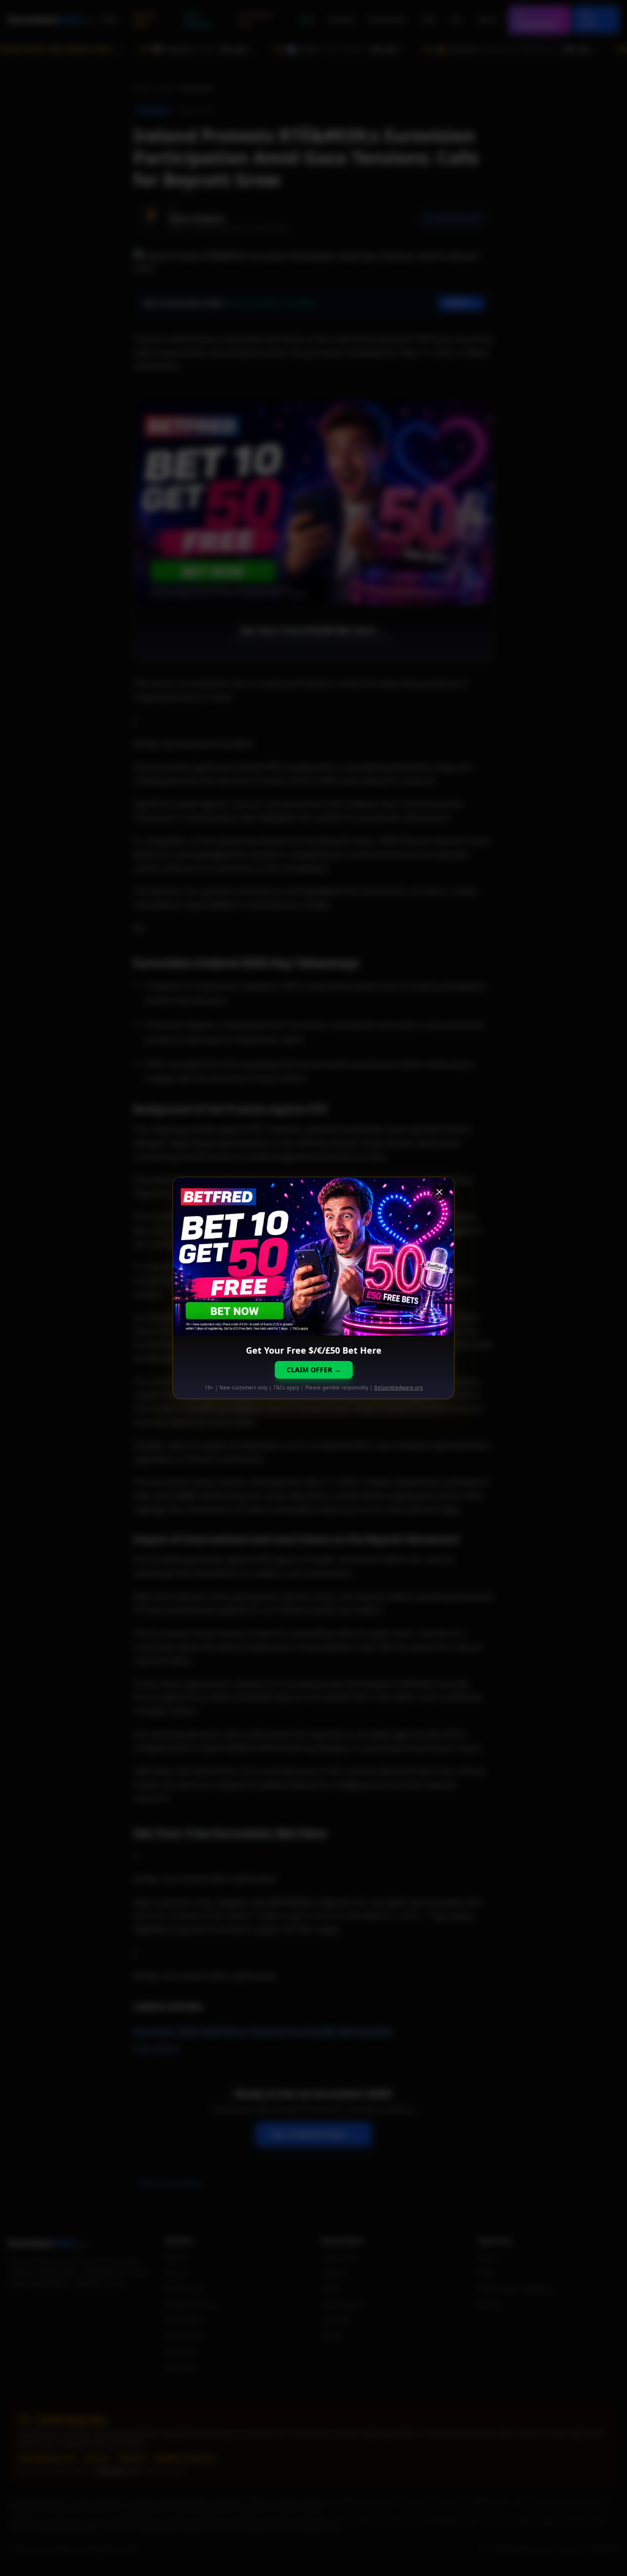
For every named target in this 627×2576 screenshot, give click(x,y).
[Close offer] (439, 1192)
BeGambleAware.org (398, 1387)
